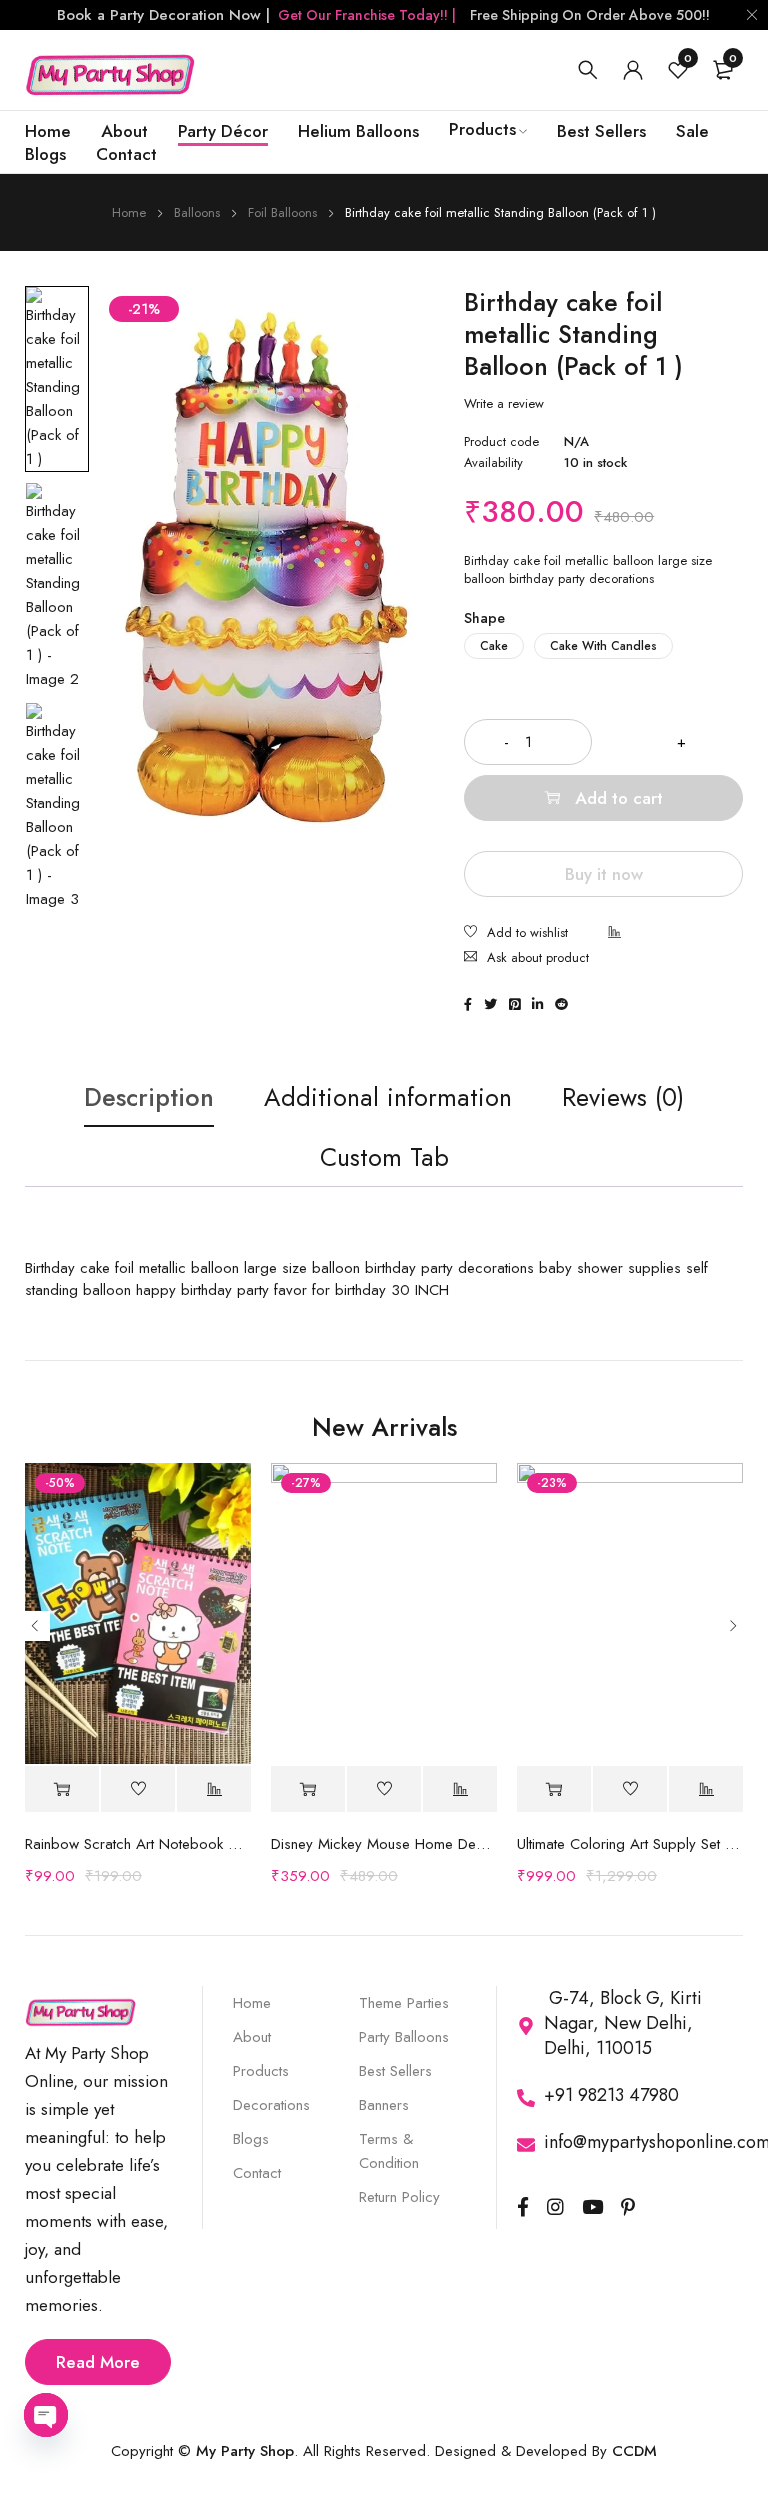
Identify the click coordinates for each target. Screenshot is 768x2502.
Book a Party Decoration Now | (163, 15)
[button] (308, 1789)
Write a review (504, 404)
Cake (494, 646)
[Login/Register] (633, 70)
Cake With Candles (603, 646)
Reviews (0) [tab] (623, 1097)
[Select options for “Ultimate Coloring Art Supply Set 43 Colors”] (554, 1789)
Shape (484, 618)
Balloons (197, 212)
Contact (257, 2173)
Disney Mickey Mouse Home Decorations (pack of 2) (384, 1844)
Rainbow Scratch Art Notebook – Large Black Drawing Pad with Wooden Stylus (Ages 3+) (138, 1844)
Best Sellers (395, 2071)
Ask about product (538, 957)
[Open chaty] (46, 2415)
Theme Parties (404, 2003)
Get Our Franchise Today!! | (367, 15)
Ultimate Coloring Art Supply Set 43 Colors (630, 1844)
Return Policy (399, 2197)
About (252, 2037)
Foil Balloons (282, 212)
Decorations (271, 2105)
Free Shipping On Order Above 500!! (590, 15)
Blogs (251, 2139)
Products (261, 2071)
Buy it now (604, 874)
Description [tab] (149, 1097)
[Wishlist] (516, 934)
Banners (384, 2105)
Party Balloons (404, 2037)
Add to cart (619, 798)
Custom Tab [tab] (384, 1157)
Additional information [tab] (388, 1097)
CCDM (634, 2451)
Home (129, 212)
